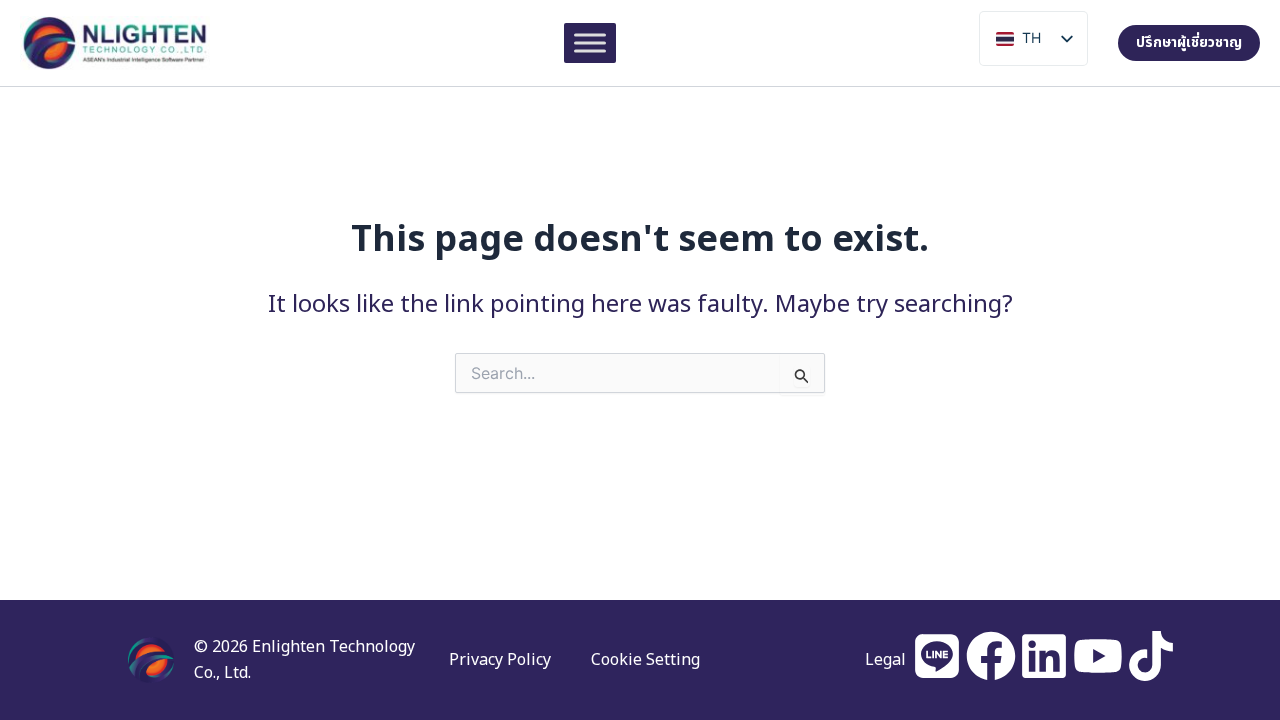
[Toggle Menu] (590, 42)
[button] (1189, 42)
